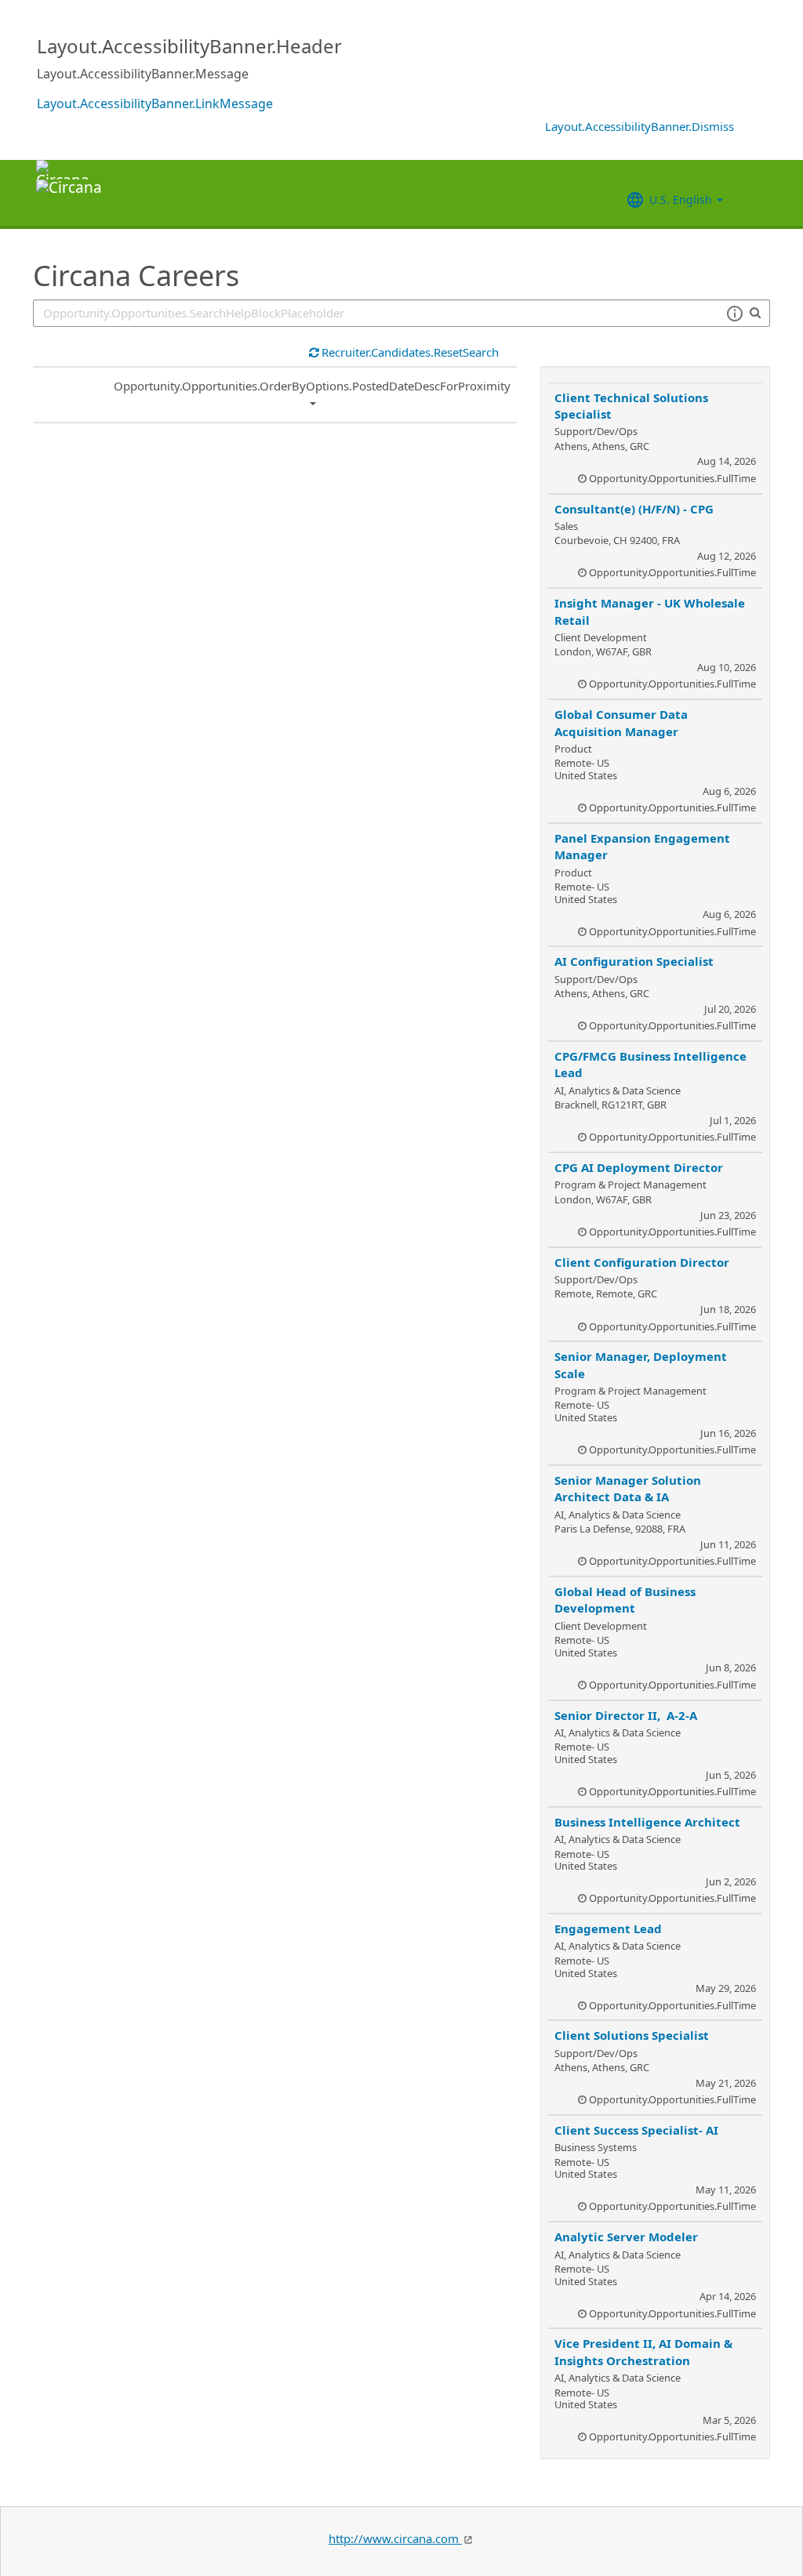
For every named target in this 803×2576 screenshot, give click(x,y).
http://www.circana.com (395, 2538)
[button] (734, 314)
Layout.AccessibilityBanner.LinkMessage (155, 103)
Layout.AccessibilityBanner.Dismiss (639, 126)
